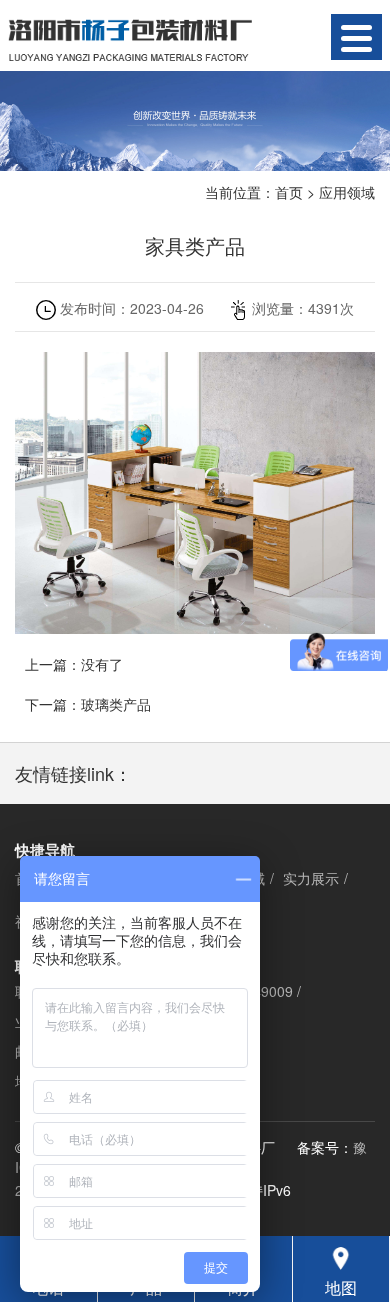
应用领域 (347, 192)
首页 (289, 192)
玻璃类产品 (116, 704)
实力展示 (311, 878)
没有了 (102, 664)
